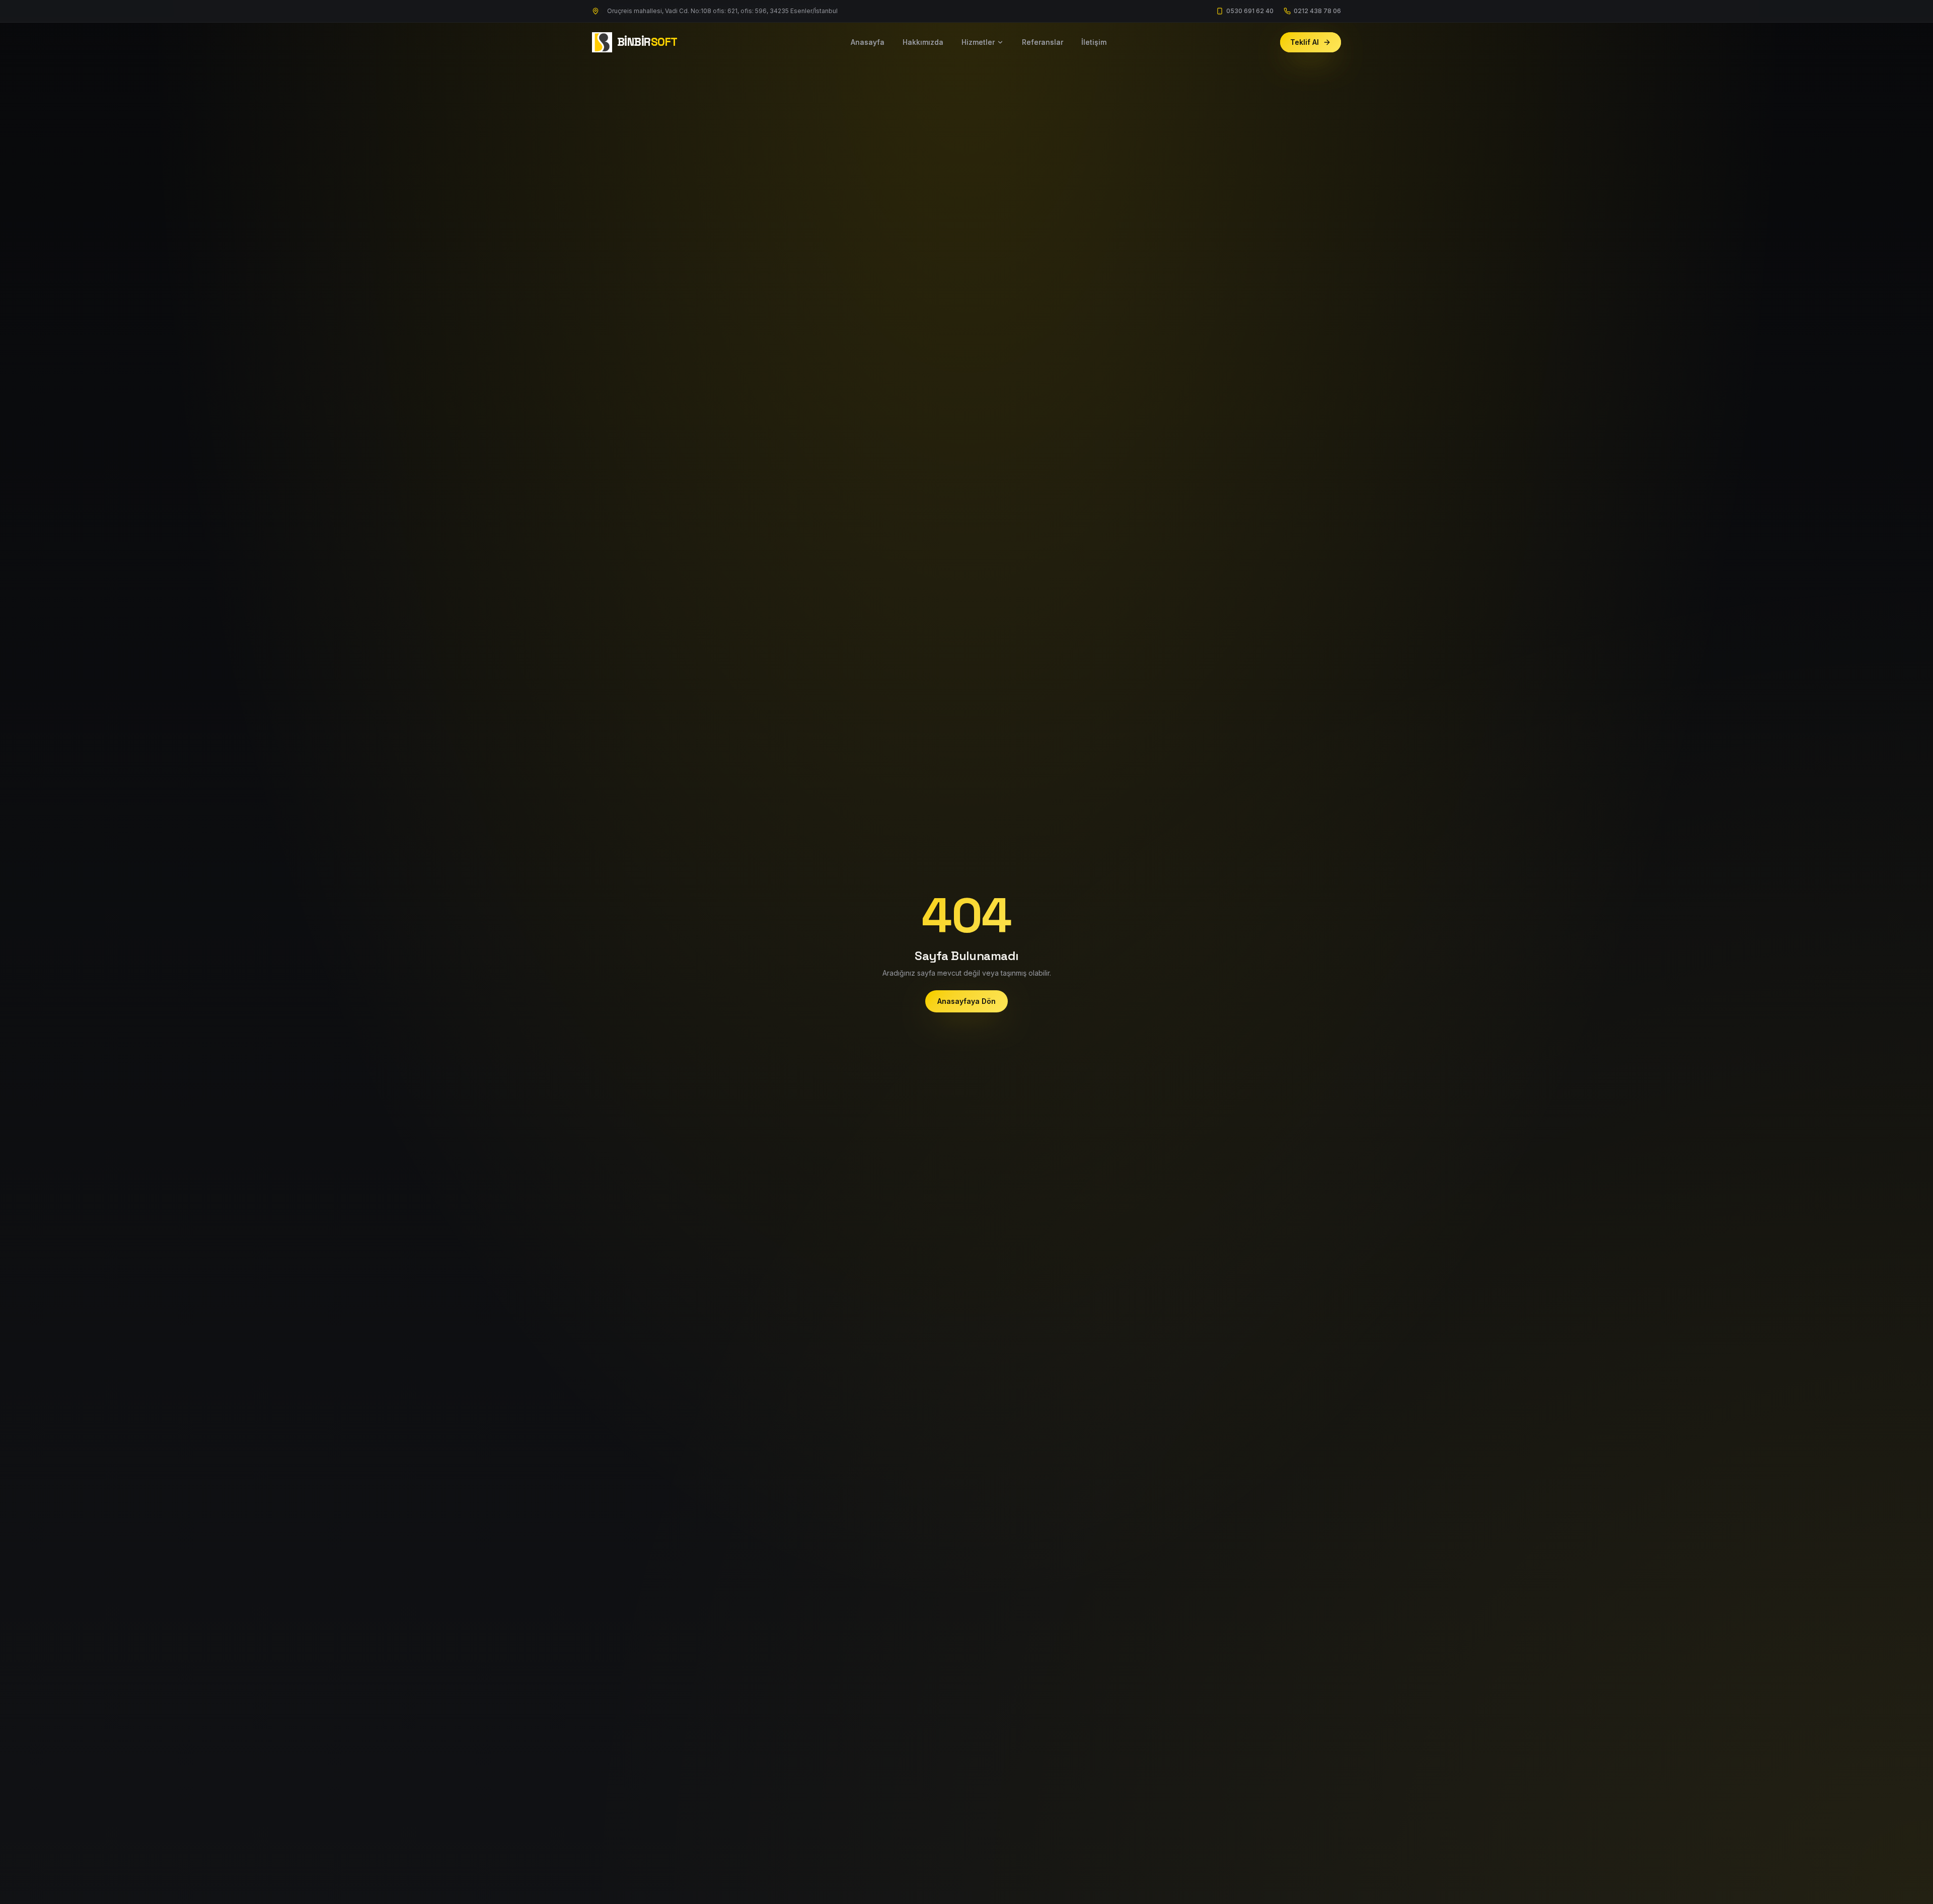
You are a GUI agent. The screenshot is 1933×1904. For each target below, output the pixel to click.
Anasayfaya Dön (966, 1001)
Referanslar (1043, 42)
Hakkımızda (923, 42)
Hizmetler (978, 42)
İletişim (1094, 42)
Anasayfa (868, 42)
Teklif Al (1305, 42)
